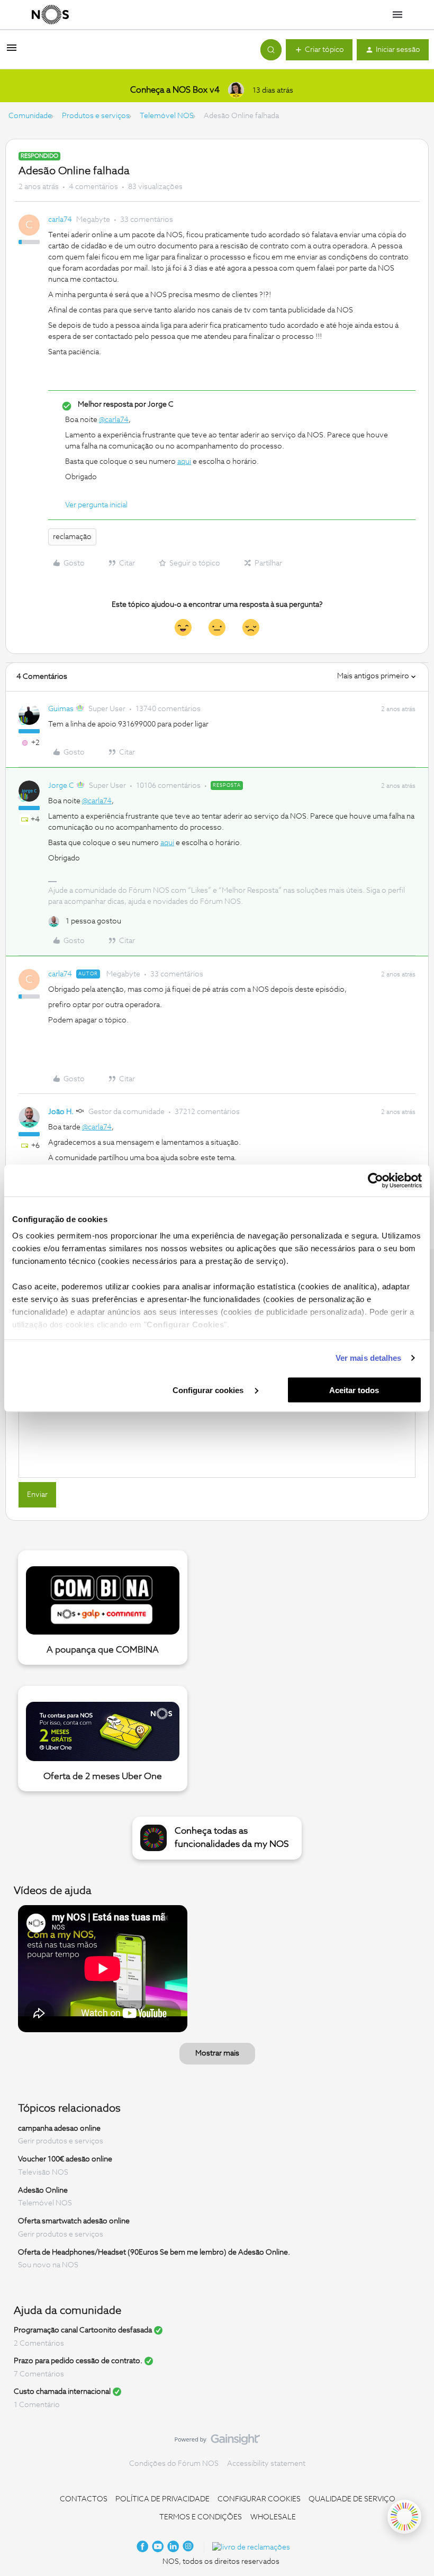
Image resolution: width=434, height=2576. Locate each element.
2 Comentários (39, 2344)
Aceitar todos (354, 1390)
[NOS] (50, 15)
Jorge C (61, 786)
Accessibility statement (266, 2464)
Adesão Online (43, 2190)
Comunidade (30, 116)
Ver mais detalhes (369, 1358)
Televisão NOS (43, 2173)
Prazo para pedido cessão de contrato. (78, 2361)
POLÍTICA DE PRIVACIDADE (162, 2499)
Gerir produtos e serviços (61, 2141)
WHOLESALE (273, 2517)
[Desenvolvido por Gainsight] (217, 2442)
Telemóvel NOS (167, 116)
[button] (12, 52)
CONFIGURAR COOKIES (259, 2499)
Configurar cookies (209, 1390)
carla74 (60, 220)
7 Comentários (39, 2374)
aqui (184, 462)
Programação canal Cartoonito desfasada (83, 2330)
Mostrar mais (217, 2053)
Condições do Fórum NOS (174, 2464)
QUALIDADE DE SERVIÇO (352, 2499)
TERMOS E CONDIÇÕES (201, 2517)
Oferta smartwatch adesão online (74, 2221)
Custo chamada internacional (62, 2392)
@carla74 (114, 420)
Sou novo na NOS (48, 2265)
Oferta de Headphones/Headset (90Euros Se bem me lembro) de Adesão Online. (154, 2252)
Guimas (61, 709)
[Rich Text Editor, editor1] (217, 1424)
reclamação (72, 537)
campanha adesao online (59, 2128)
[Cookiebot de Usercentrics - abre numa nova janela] (376, 1180)
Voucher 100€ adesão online (65, 2159)
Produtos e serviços (96, 116)
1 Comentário (37, 2405)
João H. (61, 1112)
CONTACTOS (84, 2499)
